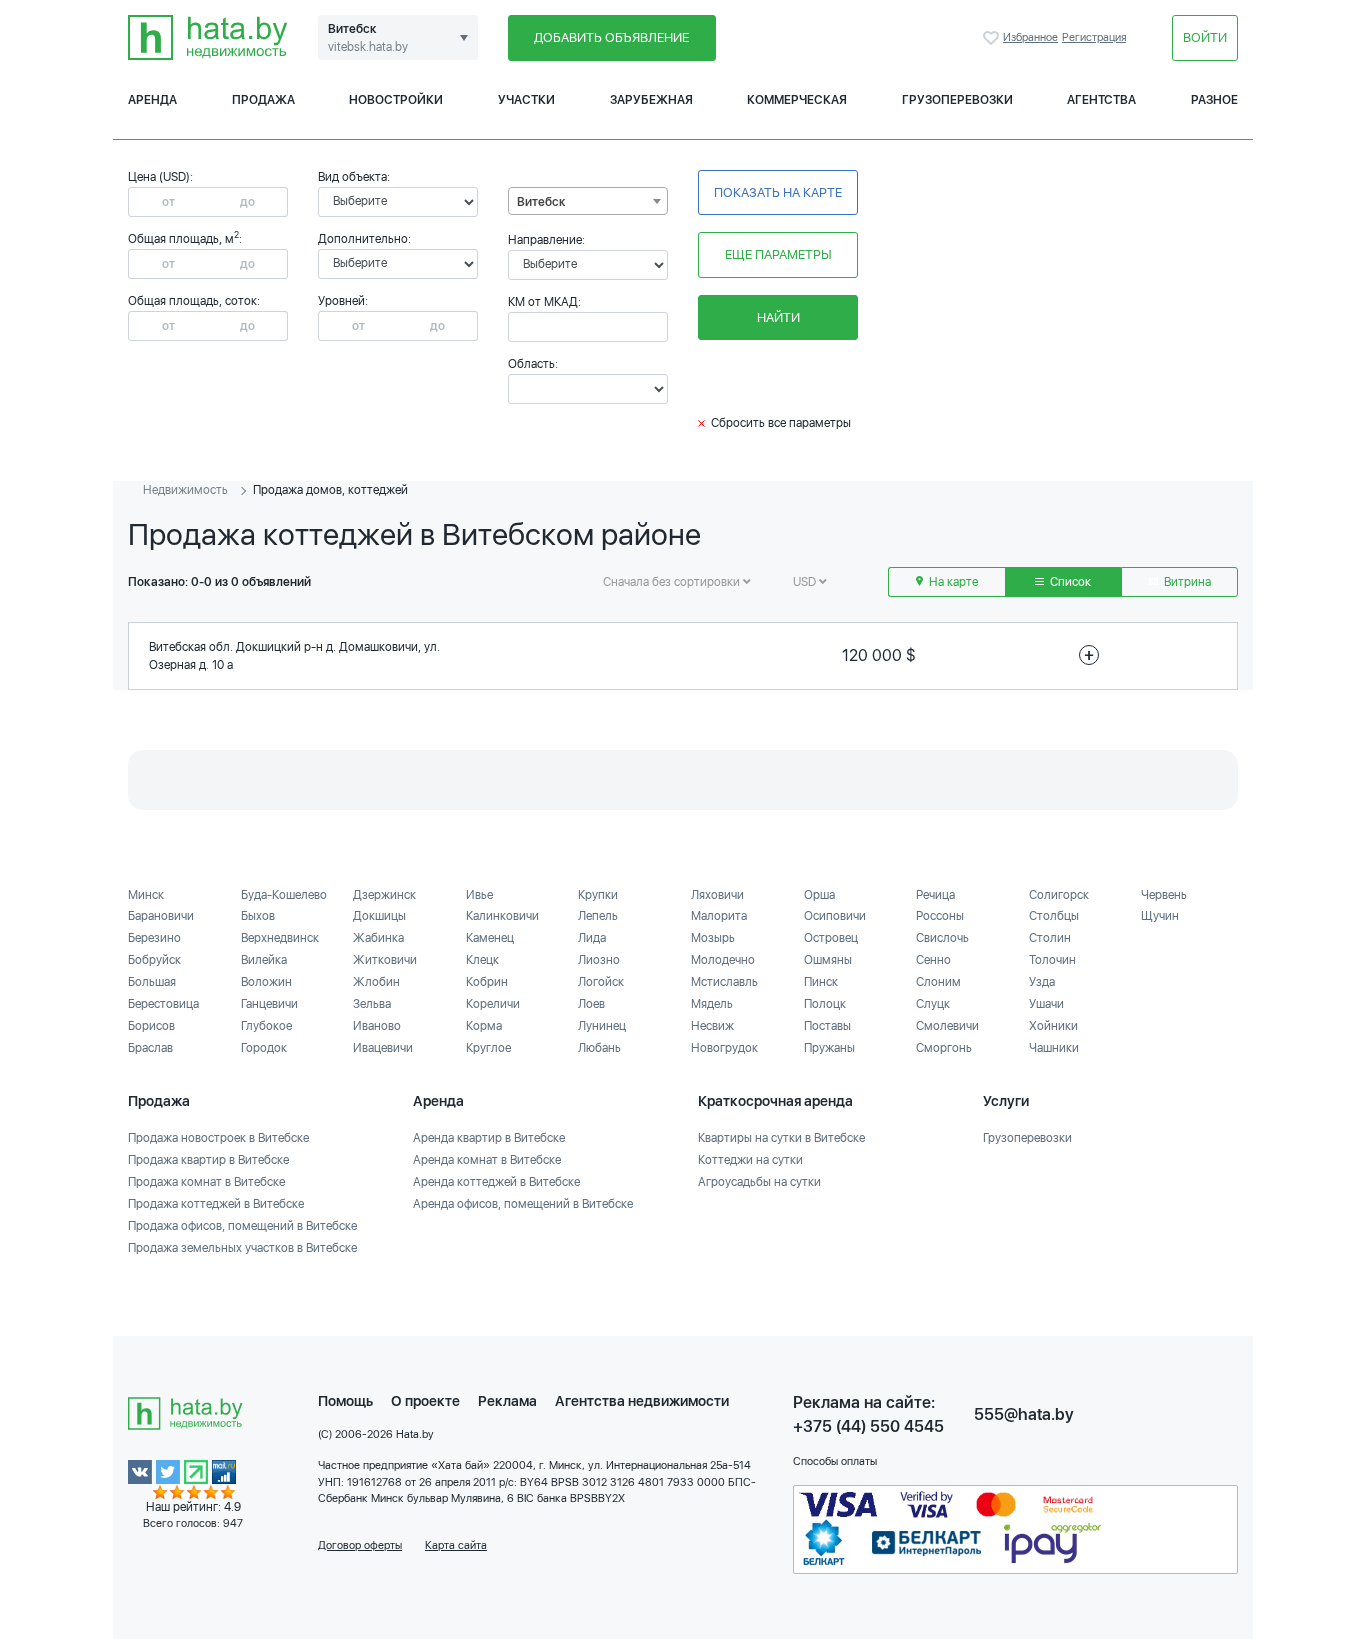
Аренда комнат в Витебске (487, 1160)
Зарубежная (651, 100)
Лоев (591, 1004)
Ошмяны (828, 960)
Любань (599, 1048)
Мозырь (713, 938)
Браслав (150, 1048)
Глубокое (266, 1026)
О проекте (425, 1401)
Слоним (938, 982)
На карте (952, 582)
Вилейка (264, 960)
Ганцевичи (269, 1004)
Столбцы (1054, 916)
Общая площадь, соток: (194, 301)
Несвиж (712, 1026)
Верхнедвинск (280, 938)
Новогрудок (724, 1048)
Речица (935, 895)
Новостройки (396, 100)
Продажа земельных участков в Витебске (242, 1248)
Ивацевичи (383, 1048)
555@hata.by (1024, 1414)
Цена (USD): (160, 177)
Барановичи (161, 916)
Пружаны (829, 1048)
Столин (1050, 938)
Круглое (488, 1048)
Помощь (345, 1401)
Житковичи (385, 960)
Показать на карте (778, 192)
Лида (592, 938)
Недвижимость (185, 490)
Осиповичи (835, 916)
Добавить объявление (611, 37)
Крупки (598, 895)
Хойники (1053, 1026)
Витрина (1186, 582)
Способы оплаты (835, 1461)
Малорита (719, 916)
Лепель (598, 916)
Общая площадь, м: (185, 239)
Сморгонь (944, 1048)
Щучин (1160, 916)
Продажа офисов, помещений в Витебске (242, 1226)
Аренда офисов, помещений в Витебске (523, 1204)
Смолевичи (947, 1026)
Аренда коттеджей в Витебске (496, 1182)
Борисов (151, 1026)
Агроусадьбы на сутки (759, 1182)
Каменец (490, 938)
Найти (778, 317)
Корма (484, 1026)
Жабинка (378, 938)
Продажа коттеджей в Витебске (216, 1204)
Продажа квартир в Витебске (208, 1160)
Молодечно (723, 960)
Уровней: (343, 301)
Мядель (712, 1004)
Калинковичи (502, 916)
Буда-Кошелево (284, 895)
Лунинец (602, 1026)
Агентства (1101, 100)
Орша (819, 895)
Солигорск (1059, 895)
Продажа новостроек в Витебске (218, 1138)
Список (1069, 582)
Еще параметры (778, 254)
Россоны (940, 916)
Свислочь (942, 938)
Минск (146, 895)
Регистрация (1094, 37)
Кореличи (493, 1004)
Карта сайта (456, 1545)
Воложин (266, 982)
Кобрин (487, 982)
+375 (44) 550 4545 (868, 1426)
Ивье (479, 895)
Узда (1042, 982)
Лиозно (599, 960)
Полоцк (825, 1004)
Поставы (827, 1026)
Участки (526, 100)
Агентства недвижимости (642, 1401)
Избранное (993, 38)
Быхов (258, 916)
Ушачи (1046, 1004)
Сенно (933, 960)
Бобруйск (154, 960)
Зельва (372, 1004)
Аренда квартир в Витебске (489, 1138)
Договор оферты (360, 1545)
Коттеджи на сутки (750, 1160)
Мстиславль (724, 982)
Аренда (152, 100)
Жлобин (376, 982)
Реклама (507, 1401)
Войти (1205, 37)
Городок (264, 1048)
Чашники (1054, 1048)
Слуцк (933, 1004)
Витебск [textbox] (541, 202)
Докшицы (379, 916)
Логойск (601, 982)
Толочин (1052, 960)
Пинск (821, 982)
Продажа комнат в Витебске (206, 1182)
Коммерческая (797, 100)
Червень (1164, 895)
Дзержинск (384, 895)
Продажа (263, 100)
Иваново (377, 1026)
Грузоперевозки (957, 100)
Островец (831, 938)
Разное (1214, 100)
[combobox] (588, 201)
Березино (154, 938)
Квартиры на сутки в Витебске (781, 1138)
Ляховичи (717, 895)
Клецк (482, 960)
